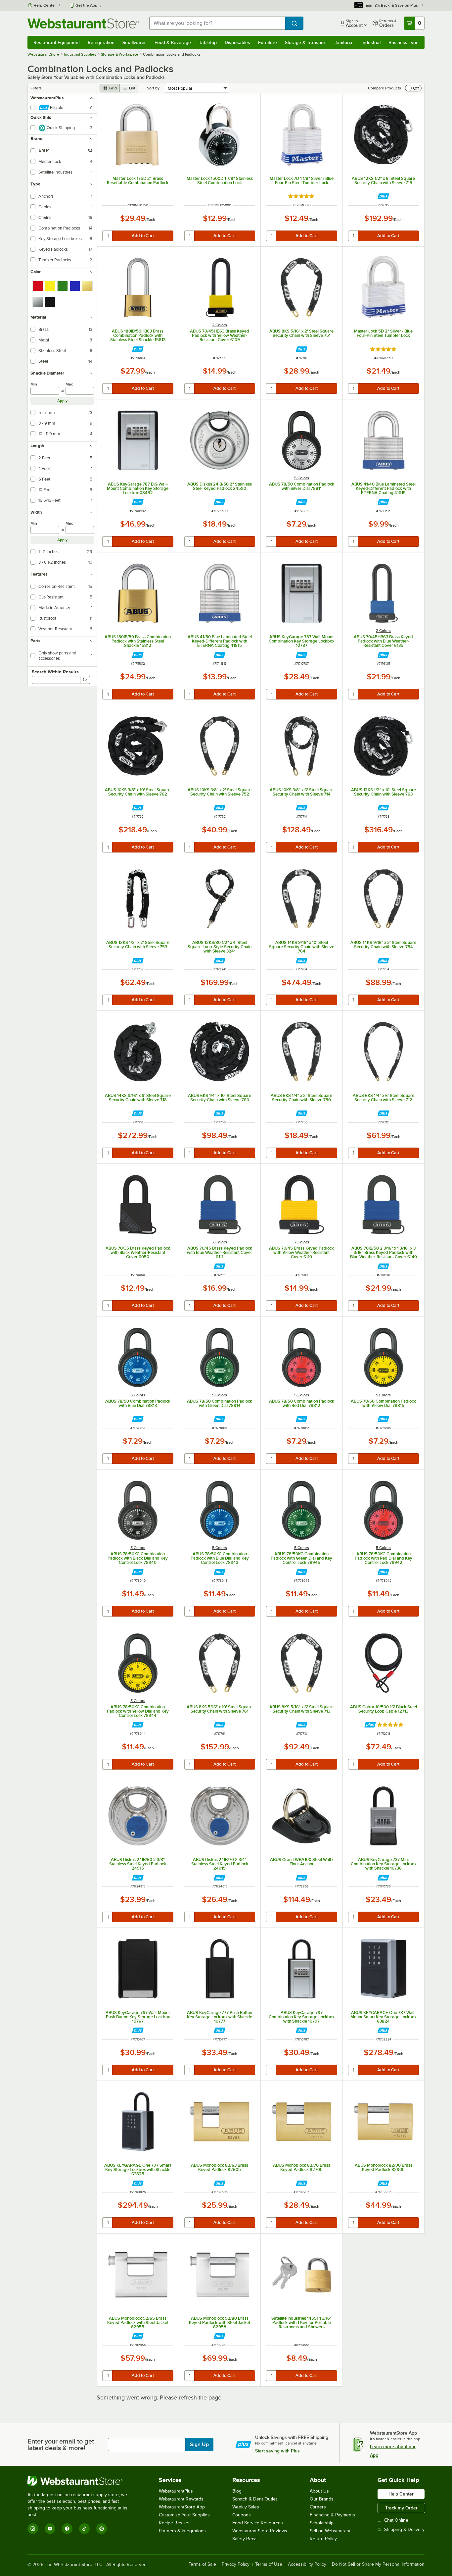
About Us (319, 2491)
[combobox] (217, 23)
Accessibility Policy (307, 2564)
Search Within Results (55, 672)
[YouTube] (50, 2529)
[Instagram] (33, 2529)
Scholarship (322, 2523)
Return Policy (323, 2539)
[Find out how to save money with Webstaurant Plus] (383, 196)
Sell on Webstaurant (330, 2531)
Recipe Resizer (174, 2523)
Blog (237, 2491)
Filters (36, 88)
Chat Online (396, 2520)
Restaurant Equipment (57, 42)
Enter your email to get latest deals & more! (61, 2445)
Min (34, 384)
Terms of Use (269, 2564)
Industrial (371, 42)
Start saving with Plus (277, 2451)
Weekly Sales (246, 2507)
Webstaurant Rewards (181, 2499)
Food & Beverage (173, 42)
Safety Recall (245, 2539)
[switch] (413, 88)
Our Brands (322, 2499)
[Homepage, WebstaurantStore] (83, 23)
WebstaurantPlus (176, 2491)
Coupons (242, 2515)
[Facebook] (67, 2529)
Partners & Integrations (182, 2531)
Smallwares (135, 42)
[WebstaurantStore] (82, 2481)
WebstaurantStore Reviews (260, 2531)
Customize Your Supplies (184, 2515)
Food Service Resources (258, 2523)
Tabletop (208, 42)
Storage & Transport (306, 42)
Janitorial (344, 42)
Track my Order (401, 2508)
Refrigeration (101, 42)
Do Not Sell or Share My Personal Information (378, 2564)
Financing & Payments (332, 2515)
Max (69, 384)
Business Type (404, 42)
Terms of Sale (202, 2564)
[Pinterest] (102, 2529)
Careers (318, 2507)
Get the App (86, 5)
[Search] (85, 680)
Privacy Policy (236, 2564)
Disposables (237, 42)
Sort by (153, 88)
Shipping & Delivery (404, 2529)
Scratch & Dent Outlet (255, 2499)
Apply (62, 401)
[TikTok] (84, 2529)
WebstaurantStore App (182, 2507)
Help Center (45, 5)
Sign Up (199, 2445)
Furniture (268, 42)
